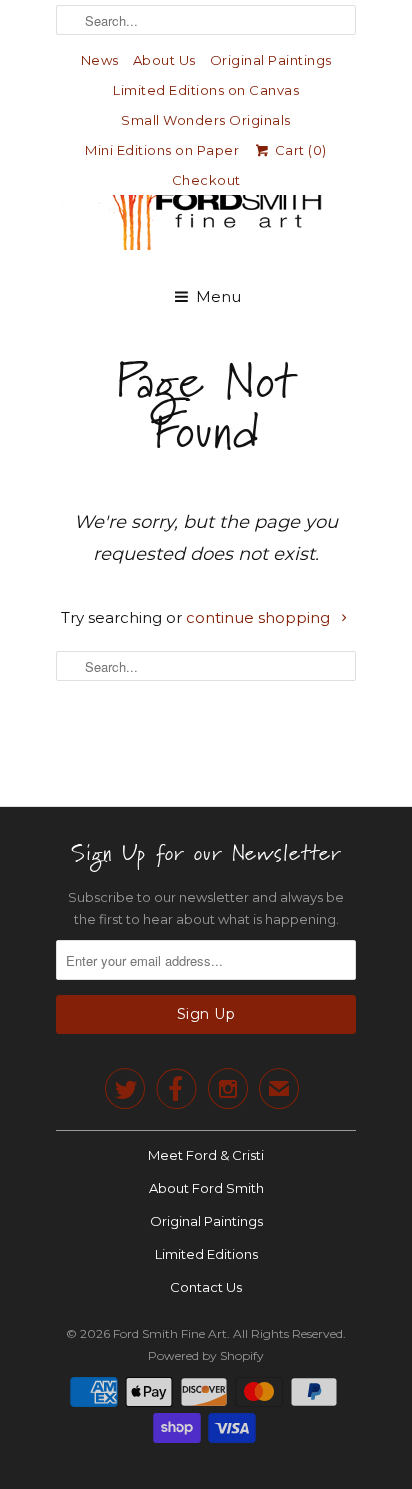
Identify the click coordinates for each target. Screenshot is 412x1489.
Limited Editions (206, 1254)
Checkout (206, 180)
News (100, 60)
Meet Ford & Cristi (206, 1155)
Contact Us (206, 1287)
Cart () (299, 150)
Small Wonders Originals (206, 120)
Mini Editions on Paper (162, 150)
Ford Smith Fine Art (170, 1333)
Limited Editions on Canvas (206, 90)
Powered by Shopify (206, 1355)
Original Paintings (271, 60)
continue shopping (260, 617)
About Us (164, 60)
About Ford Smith (206, 1188)
